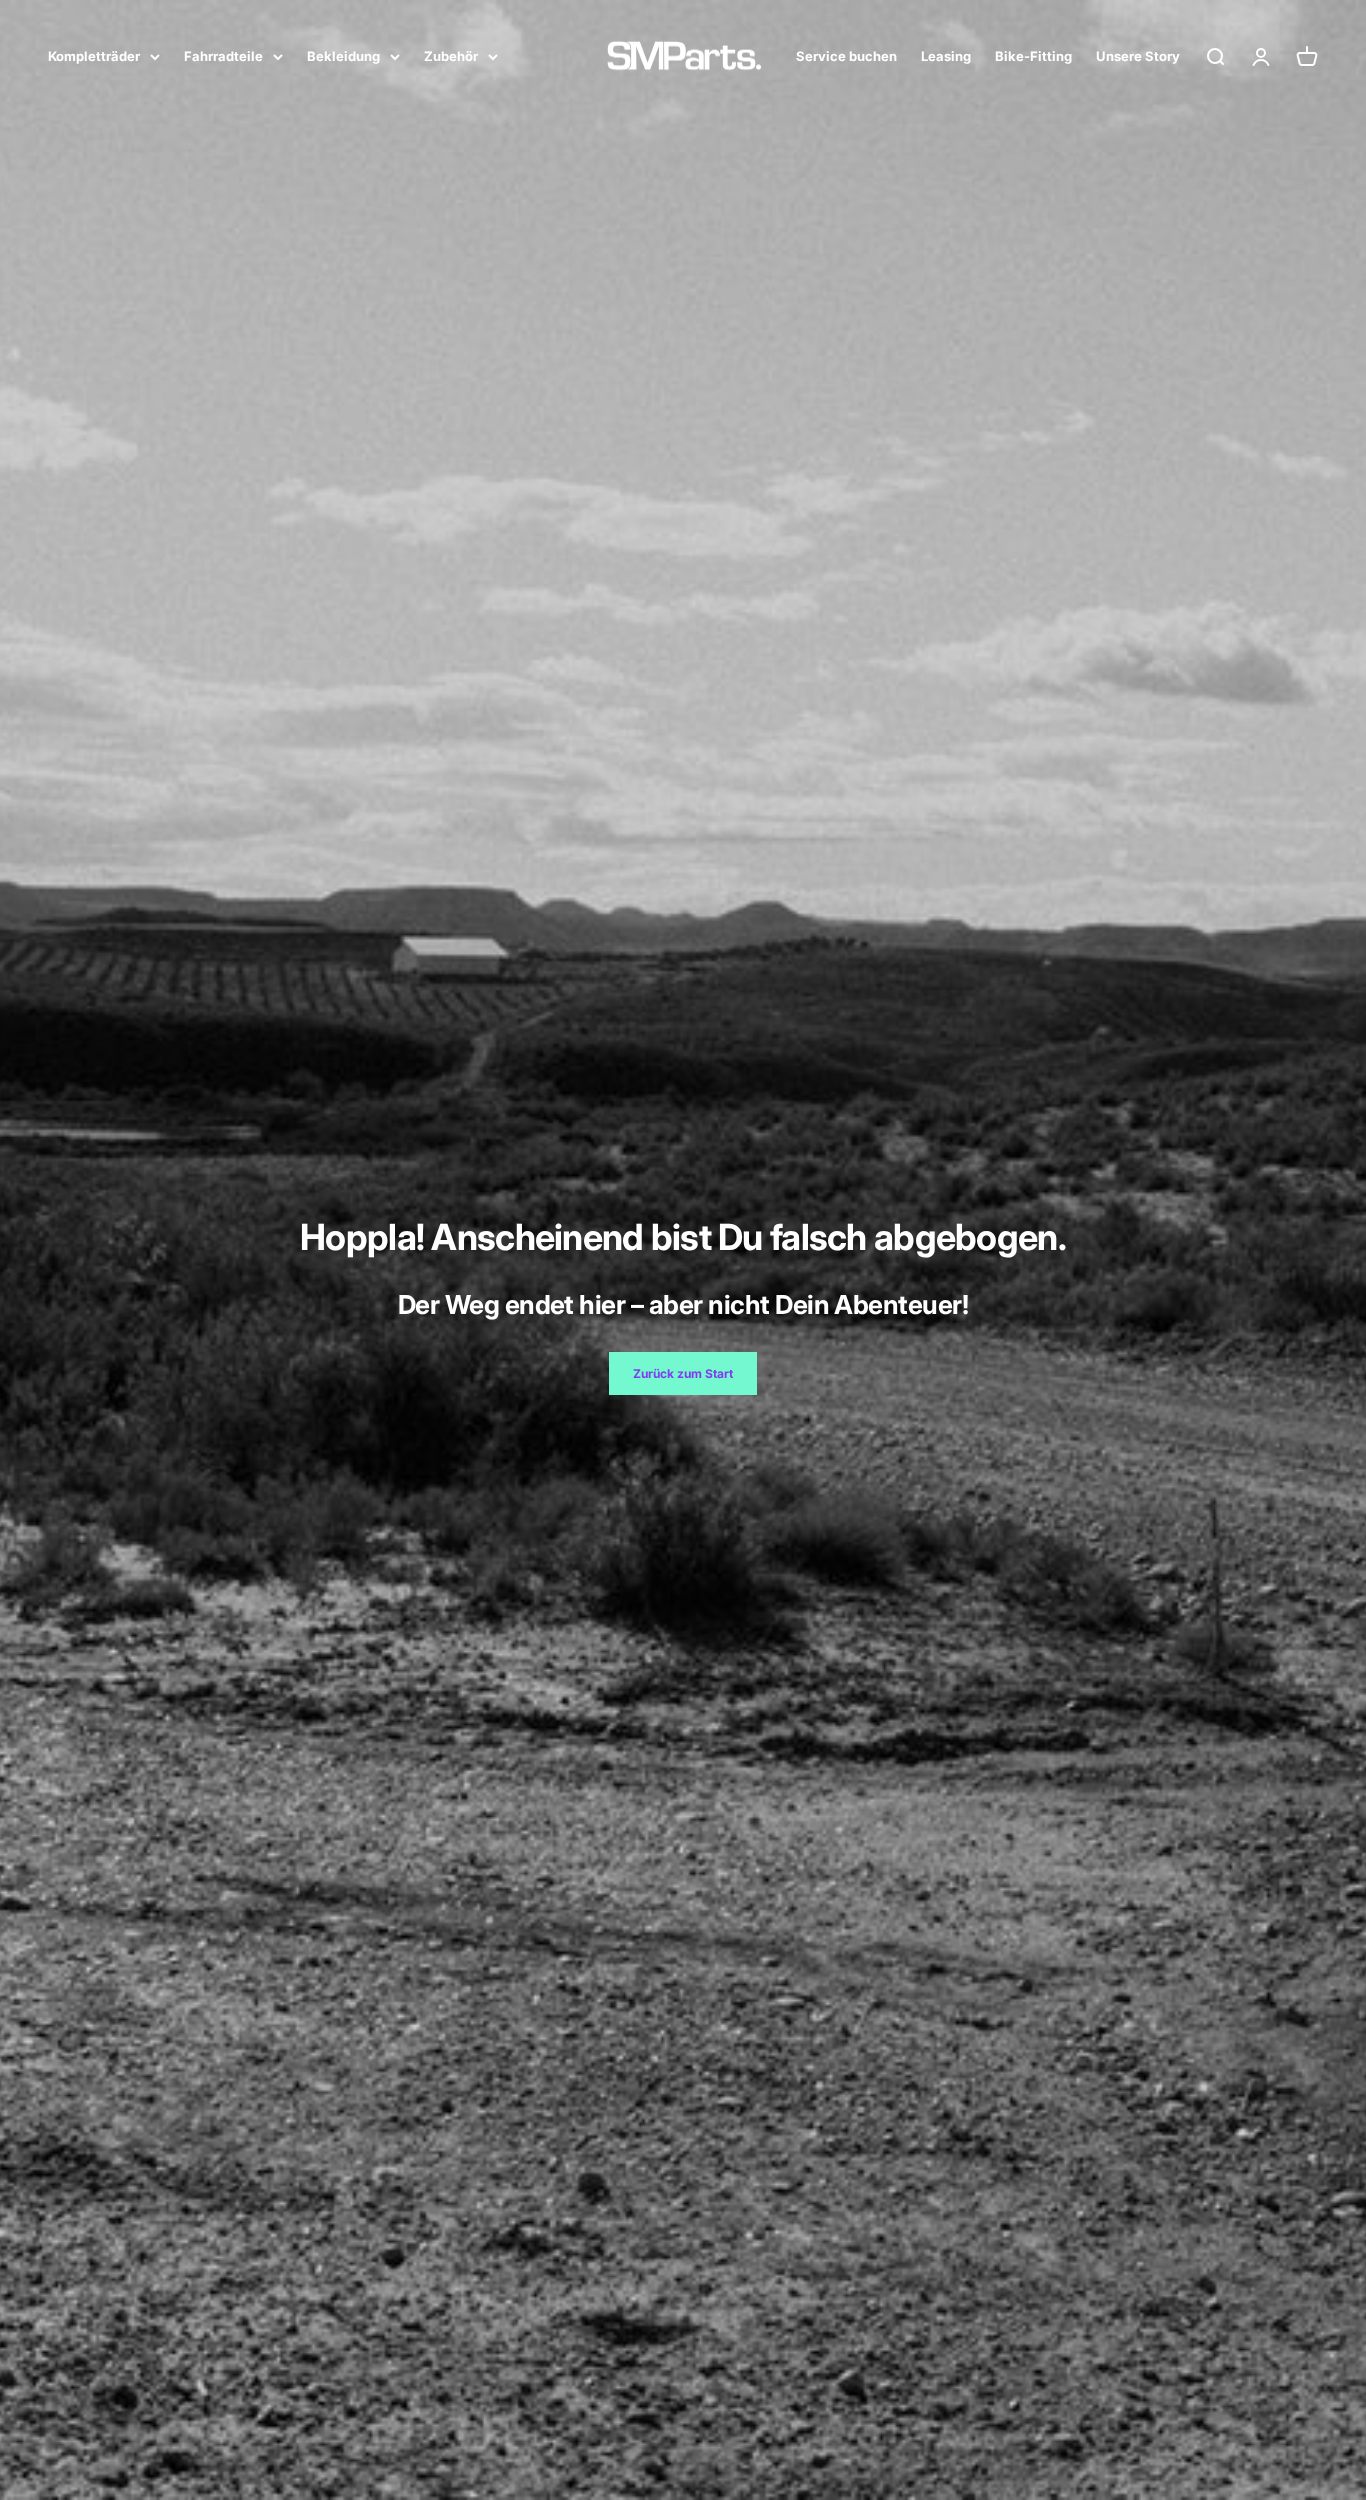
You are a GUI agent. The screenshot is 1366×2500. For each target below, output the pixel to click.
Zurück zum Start (683, 1373)
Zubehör (451, 56)
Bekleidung (343, 56)
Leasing (946, 56)
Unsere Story (1138, 56)
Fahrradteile (223, 56)
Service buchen (846, 56)
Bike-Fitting (1033, 56)
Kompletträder (94, 56)
